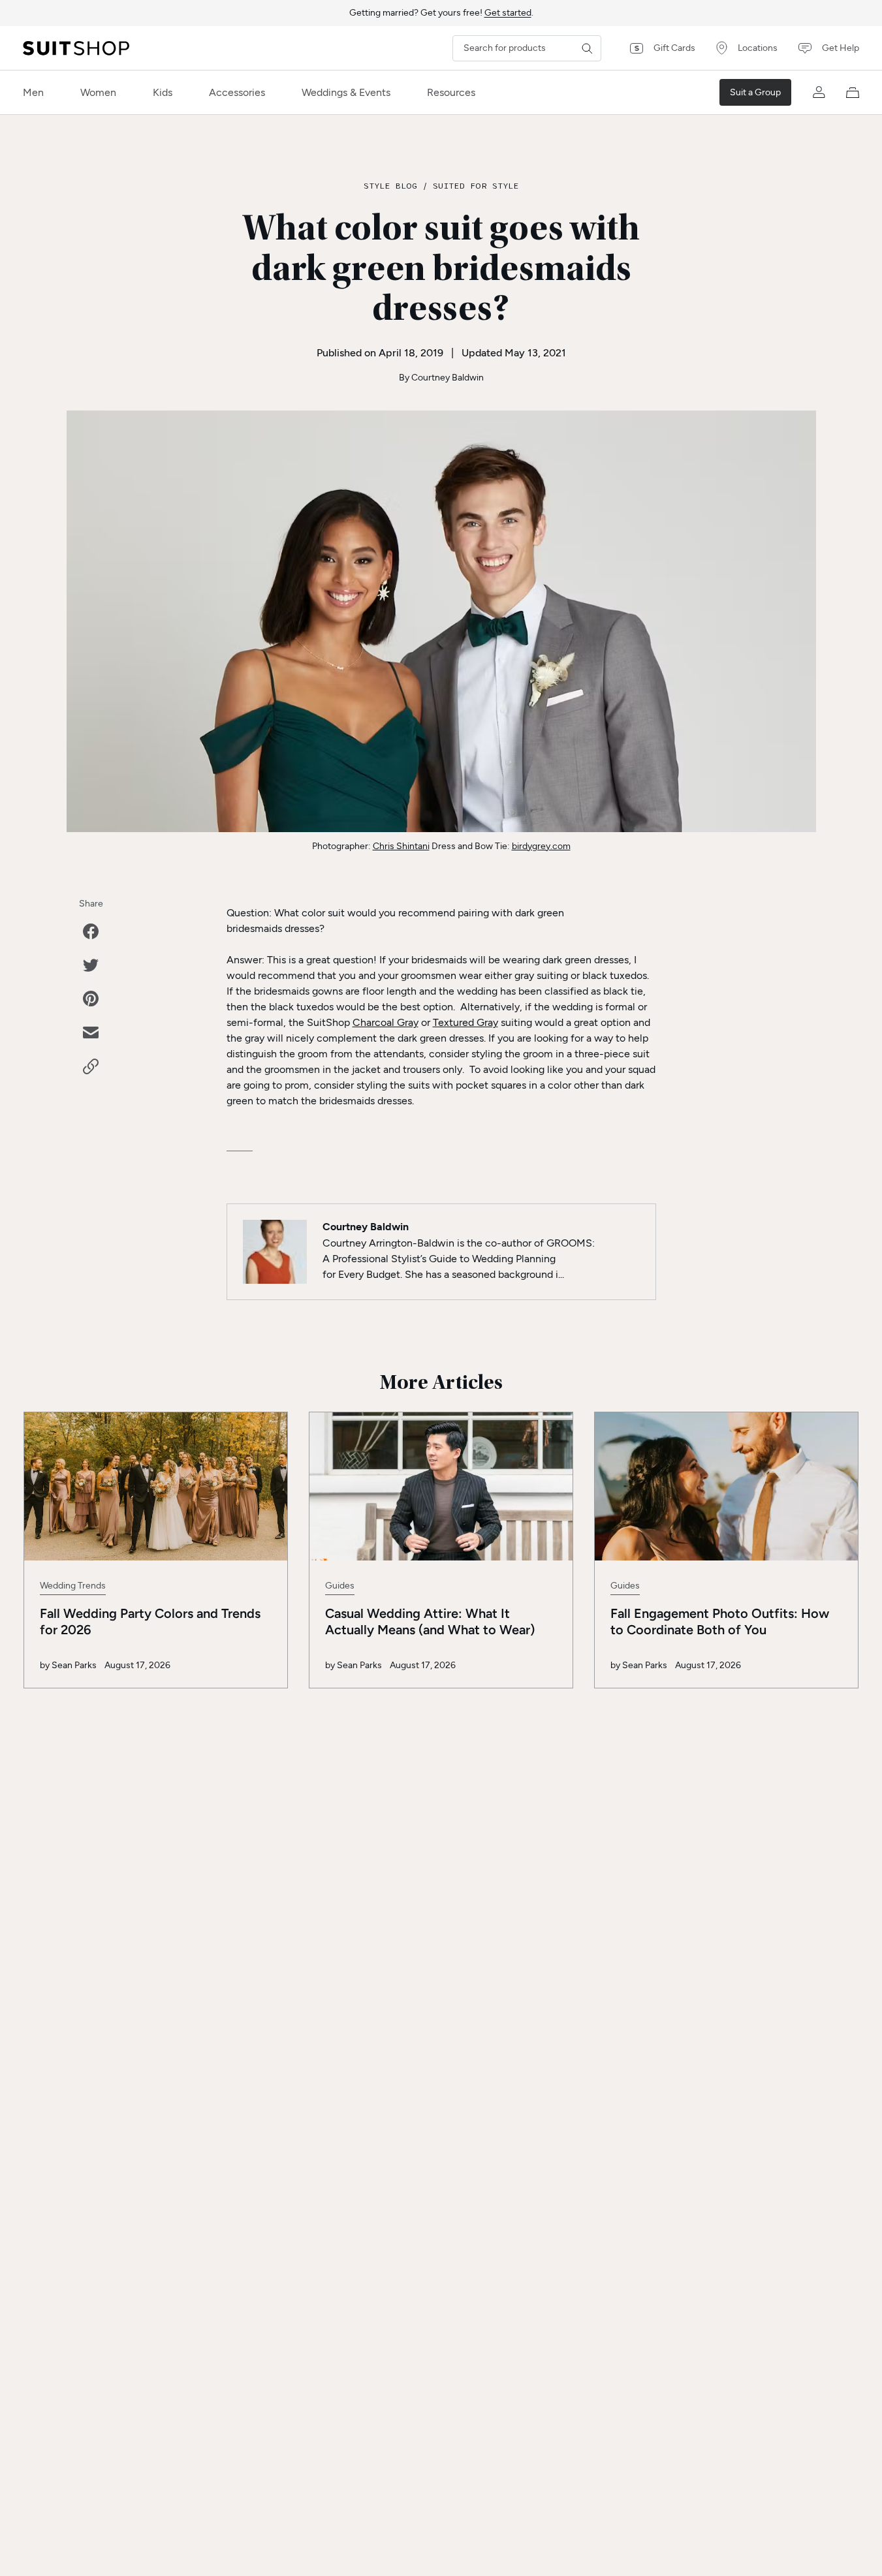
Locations (758, 48)
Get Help (841, 48)
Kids (163, 92)
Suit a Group (755, 92)
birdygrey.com (541, 846)
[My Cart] (853, 93)
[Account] (819, 93)
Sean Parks (74, 1665)
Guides (340, 1586)
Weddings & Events (346, 92)
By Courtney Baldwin (441, 378)
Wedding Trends (73, 1586)
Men (33, 92)
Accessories (237, 92)
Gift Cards (674, 48)
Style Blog (390, 185)
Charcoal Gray (386, 1022)
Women (98, 92)
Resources (451, 92)
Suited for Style (476, 185)
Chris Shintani (401, 846)
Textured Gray (465, 1022)
